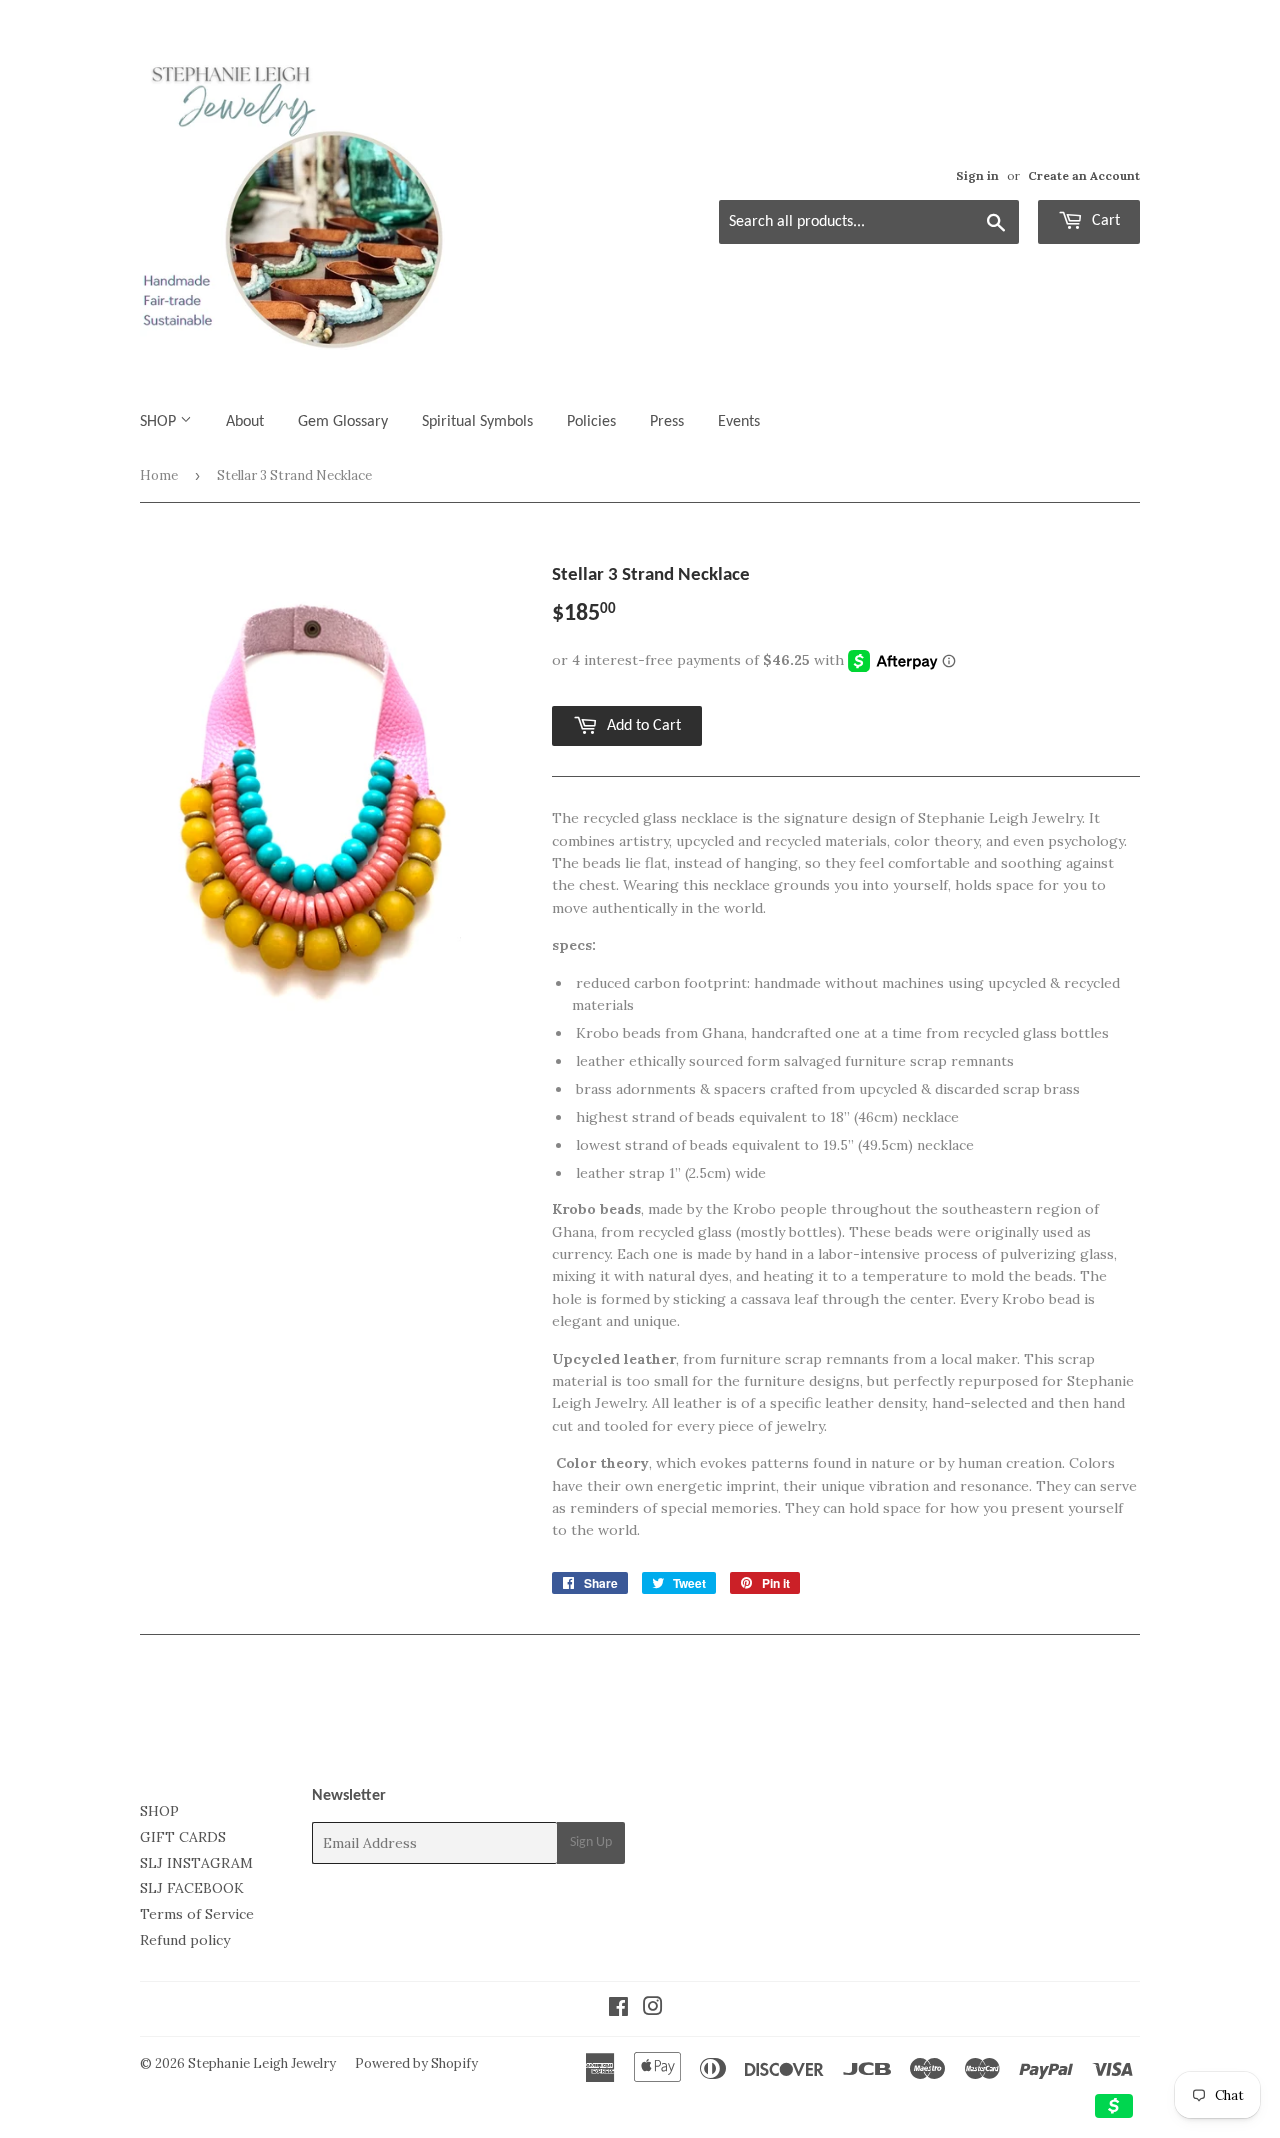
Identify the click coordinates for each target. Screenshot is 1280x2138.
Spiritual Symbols (477, 422)
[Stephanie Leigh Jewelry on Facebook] (618, 2009)
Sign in (977, 175)
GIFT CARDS (183, 1837)
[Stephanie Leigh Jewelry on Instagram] (653, 2009)
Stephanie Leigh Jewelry (262, 2063)
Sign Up (591, 1842)
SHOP (160, 422)
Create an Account (1084, 175)
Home (159, 475)
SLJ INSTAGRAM (196, 1863)
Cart (1104, 221)
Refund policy (185, 1940)
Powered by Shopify (416, 2063)
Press (667, 422)
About (245, 422)
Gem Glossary (343, 422)
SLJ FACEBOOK (192, 1888)
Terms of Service (197, 1914)
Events (739, 422)
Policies (591, 422)
